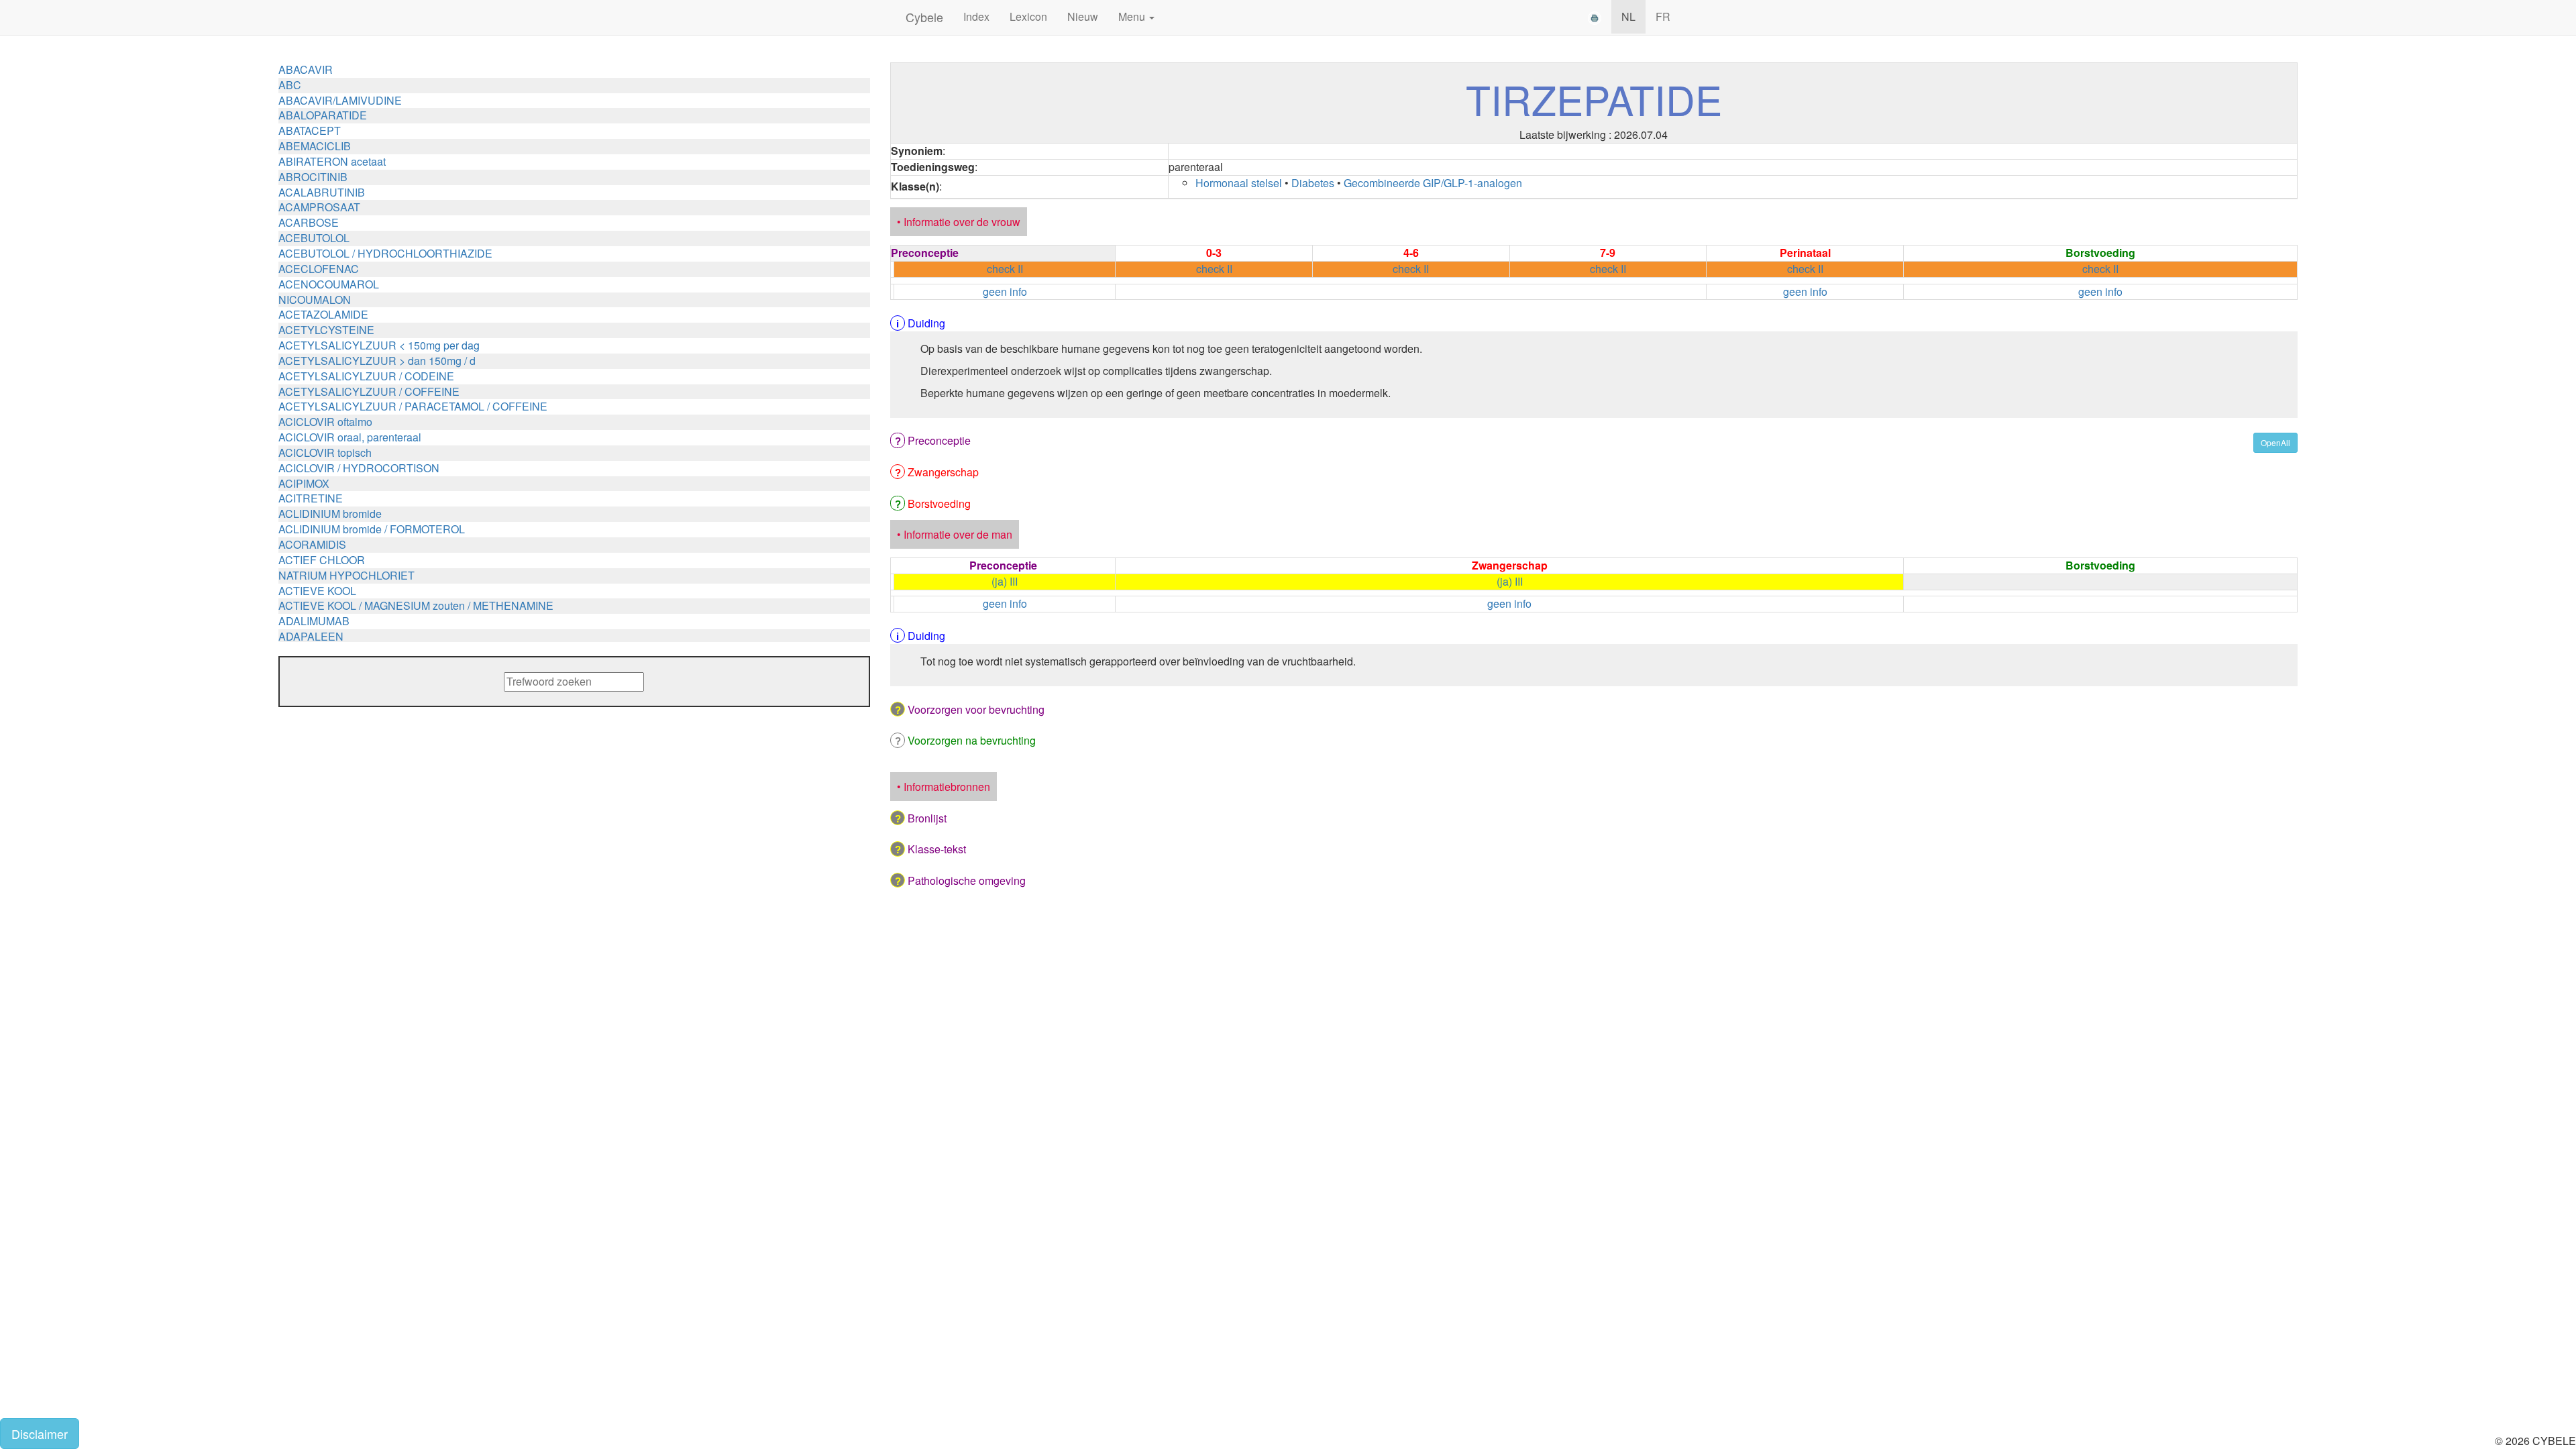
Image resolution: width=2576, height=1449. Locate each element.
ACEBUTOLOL (314, 238)
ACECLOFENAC (319, 269)
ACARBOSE (309, 222)
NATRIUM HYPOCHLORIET (346, 575)
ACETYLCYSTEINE (326, 330)
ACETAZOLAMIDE (323, 314)
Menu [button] (1133, 16)
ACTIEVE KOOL (317, 591)
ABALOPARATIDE (323, 115)
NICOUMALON (315, 300)
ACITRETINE (311, 498)
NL (1628, 16)
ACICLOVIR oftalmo (325, 422)
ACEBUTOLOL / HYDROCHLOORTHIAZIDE (385, 253)
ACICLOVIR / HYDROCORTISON (359, 468)
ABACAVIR (306, 69)
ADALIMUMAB (314, 621)
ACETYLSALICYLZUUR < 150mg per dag (379, 345)
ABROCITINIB (313, 177)
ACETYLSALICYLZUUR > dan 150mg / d (377, 361)
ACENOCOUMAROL (329, 284)
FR (1663, 16)
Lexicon (1028, 16)
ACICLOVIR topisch (325, 452)
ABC (290, 85)
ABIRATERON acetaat (332, 161)
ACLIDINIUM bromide (330, 514)
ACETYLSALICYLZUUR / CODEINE (366, 376)
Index (976, 16)
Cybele (924, 17)
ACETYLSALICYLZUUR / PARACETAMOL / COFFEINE (413, 406)
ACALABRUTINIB (322, 192)
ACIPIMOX (304, 483)
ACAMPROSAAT (319, 207)
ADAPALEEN (311, 636)
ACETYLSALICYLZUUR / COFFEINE (369, 391)
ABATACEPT (310, 130)
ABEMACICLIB (315, 146)
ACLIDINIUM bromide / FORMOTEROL (372, 529)
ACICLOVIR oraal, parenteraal (350, 437)
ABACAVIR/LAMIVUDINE (340, 100)
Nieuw (1083, 16)
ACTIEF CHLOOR (322, 560)
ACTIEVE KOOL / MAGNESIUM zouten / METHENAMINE (416, 605)
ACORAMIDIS (312, 544)
